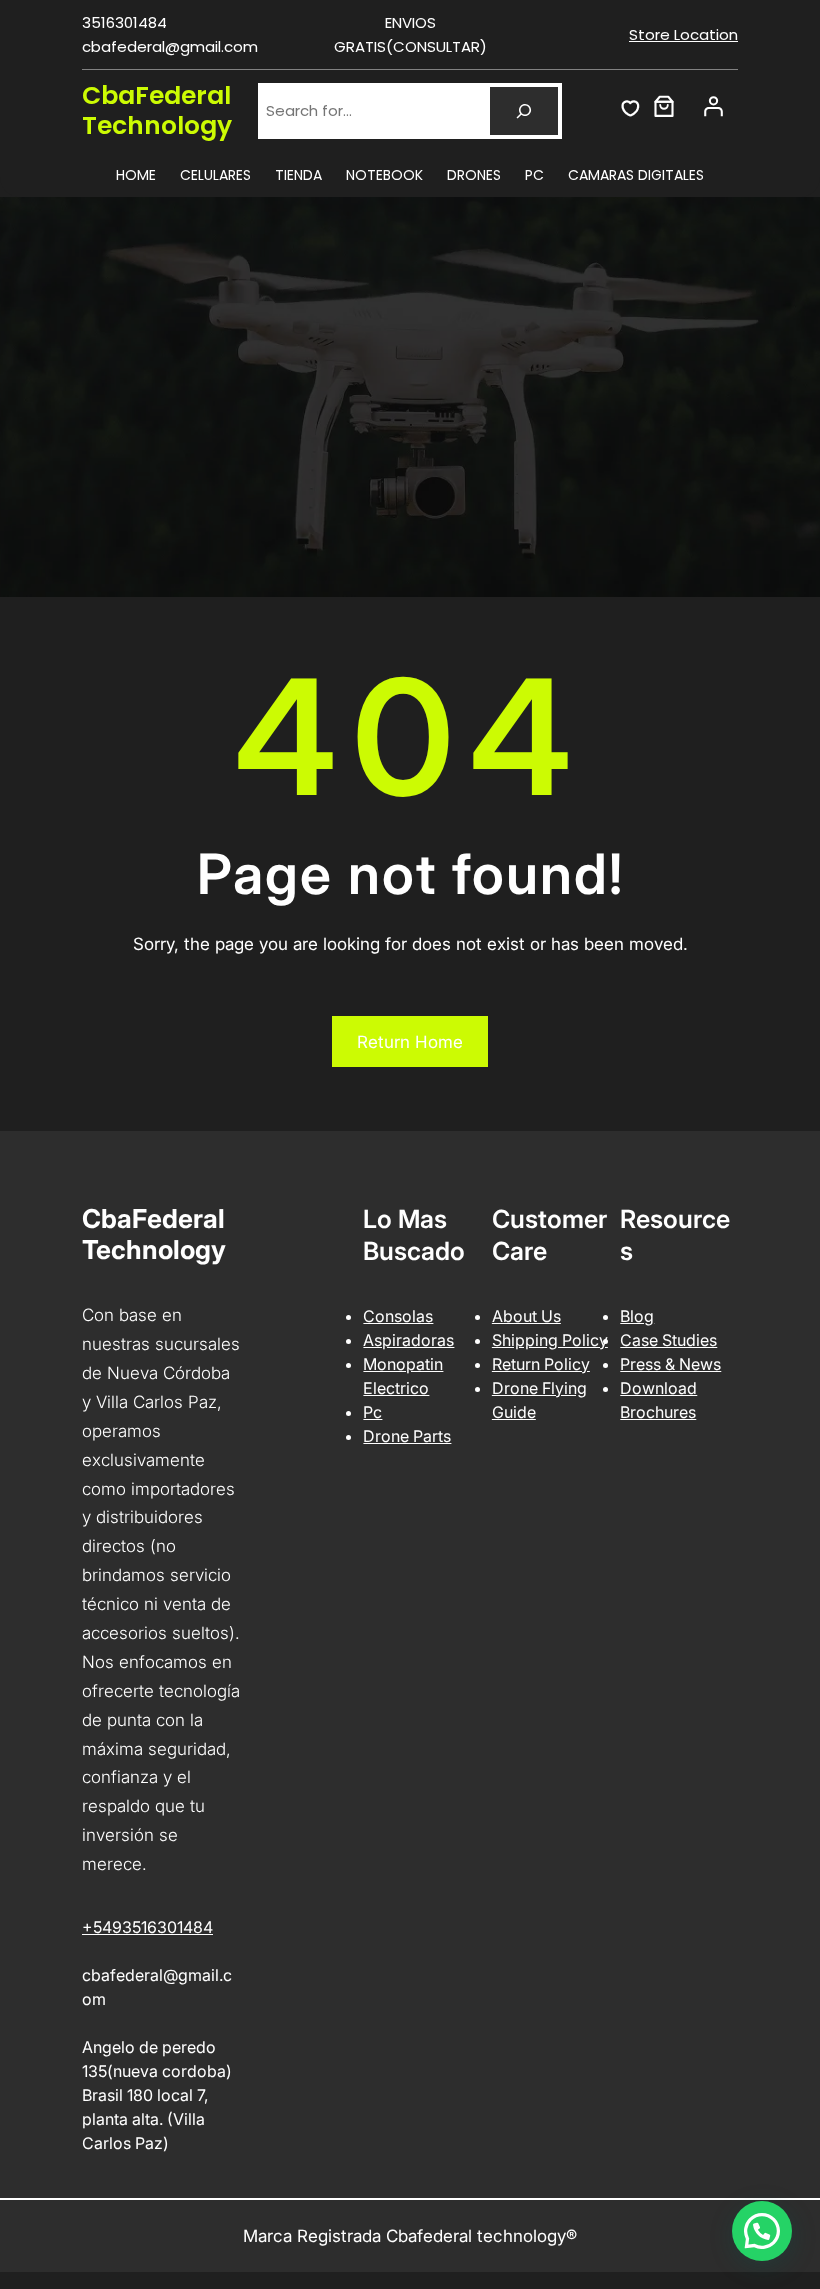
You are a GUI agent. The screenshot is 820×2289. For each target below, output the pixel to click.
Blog (637, 1316)
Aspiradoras (408, 1340)
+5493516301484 (147, 1927)
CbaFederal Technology (157, 110)
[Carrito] (664, 106)
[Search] (524, 111)
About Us (526, 1316)
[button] (762, 2231)
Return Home (410, 1042)
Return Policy (541, 1364)
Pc (372, 1412)
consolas (398, 1316)
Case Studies (668, 1340)
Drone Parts (407, 1436)
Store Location (683, 34)
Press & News (670, 1364)
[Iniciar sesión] (713, 106)
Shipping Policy (550, 1340)
